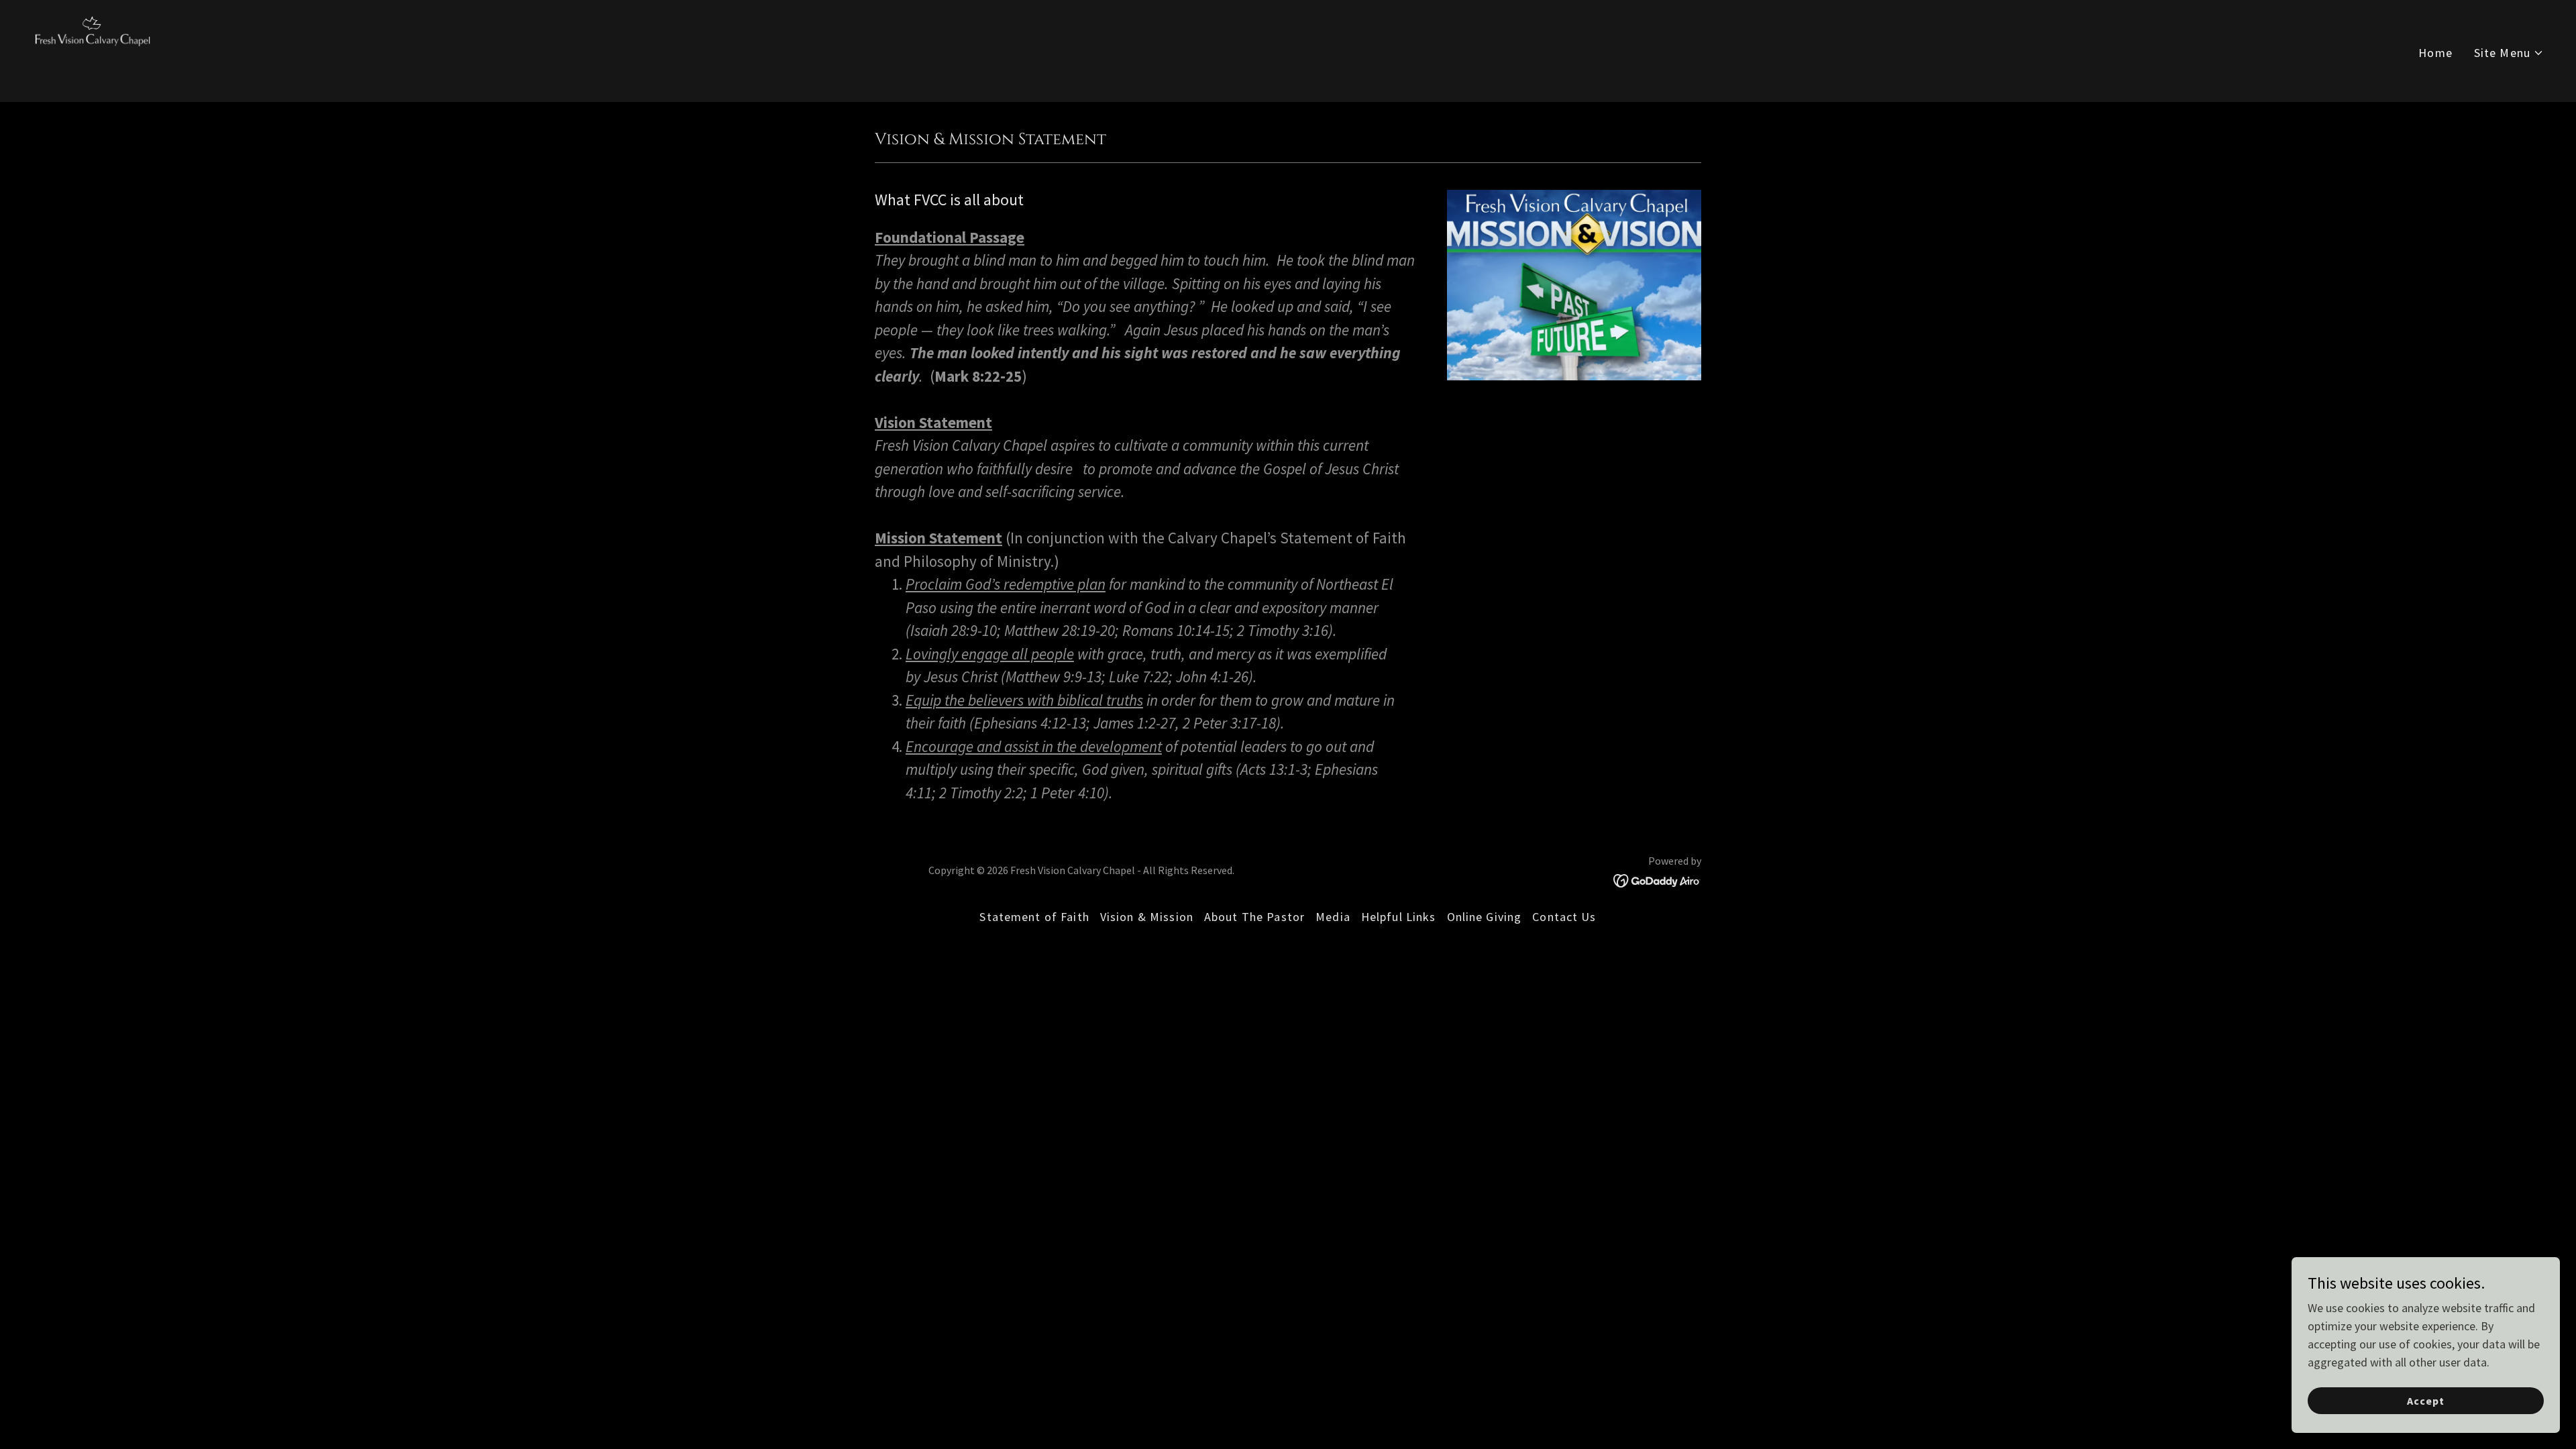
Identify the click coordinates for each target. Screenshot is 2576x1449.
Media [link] (1333, 917)
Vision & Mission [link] (1147, 917)
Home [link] (2435, 53)
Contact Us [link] (1564, 917)
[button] (2509, 53)
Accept (2426, 1401)
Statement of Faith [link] (1034, 917)
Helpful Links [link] (1399, 917)
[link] (94, 49)
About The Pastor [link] (1254, 917)
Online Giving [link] (1485, 917)
